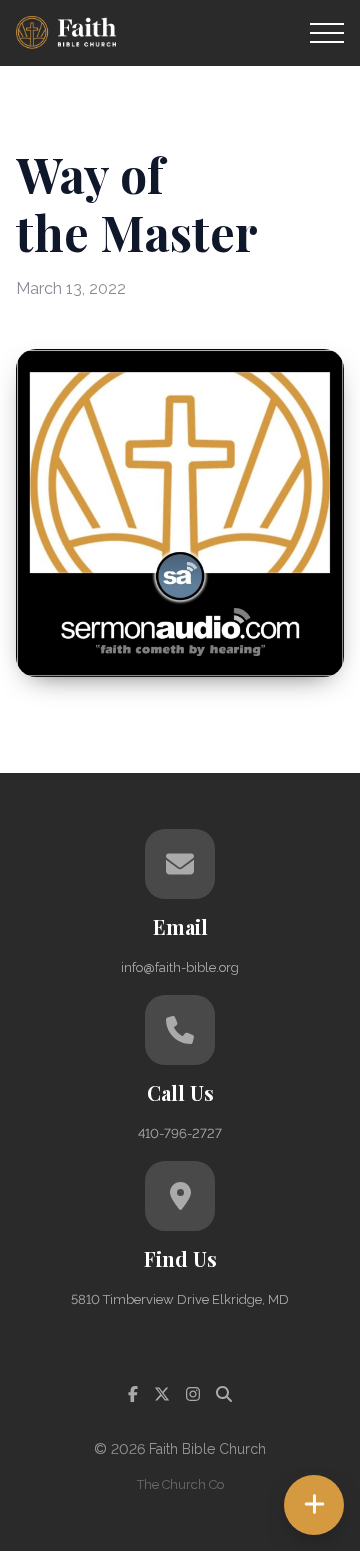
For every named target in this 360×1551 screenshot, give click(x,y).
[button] (327, 33)
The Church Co (180, 1484)
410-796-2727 (180, 1133)
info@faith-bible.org (180, 967)
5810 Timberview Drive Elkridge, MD (180, 1299)
